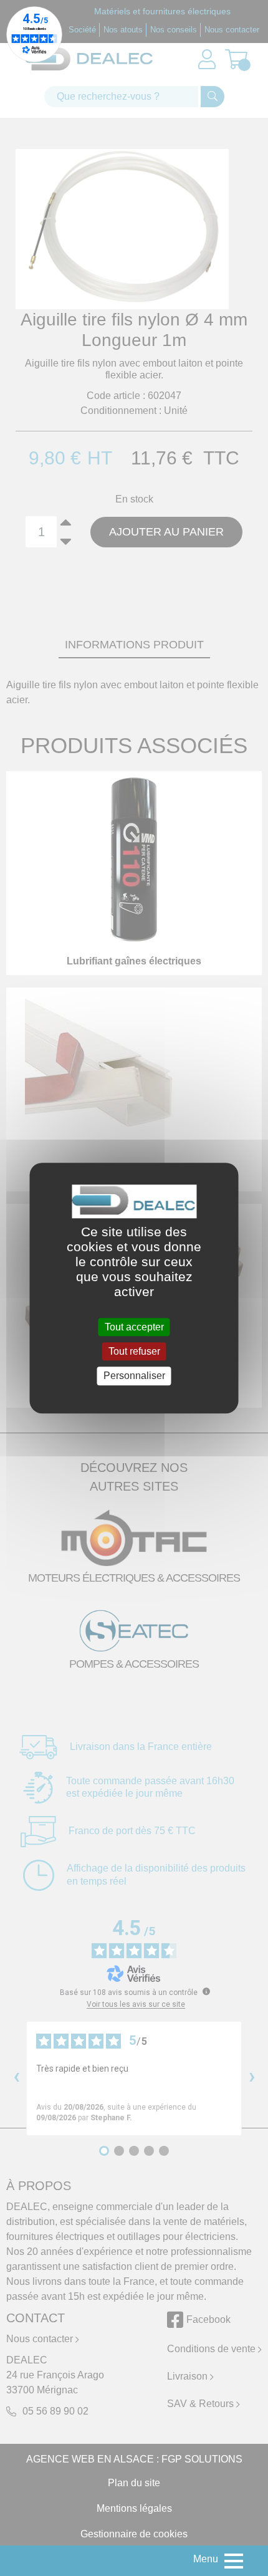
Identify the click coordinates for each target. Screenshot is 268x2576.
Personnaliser (134, 1376)
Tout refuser (134, 1351)
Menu (206, 2559)
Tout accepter (134, 1327)
